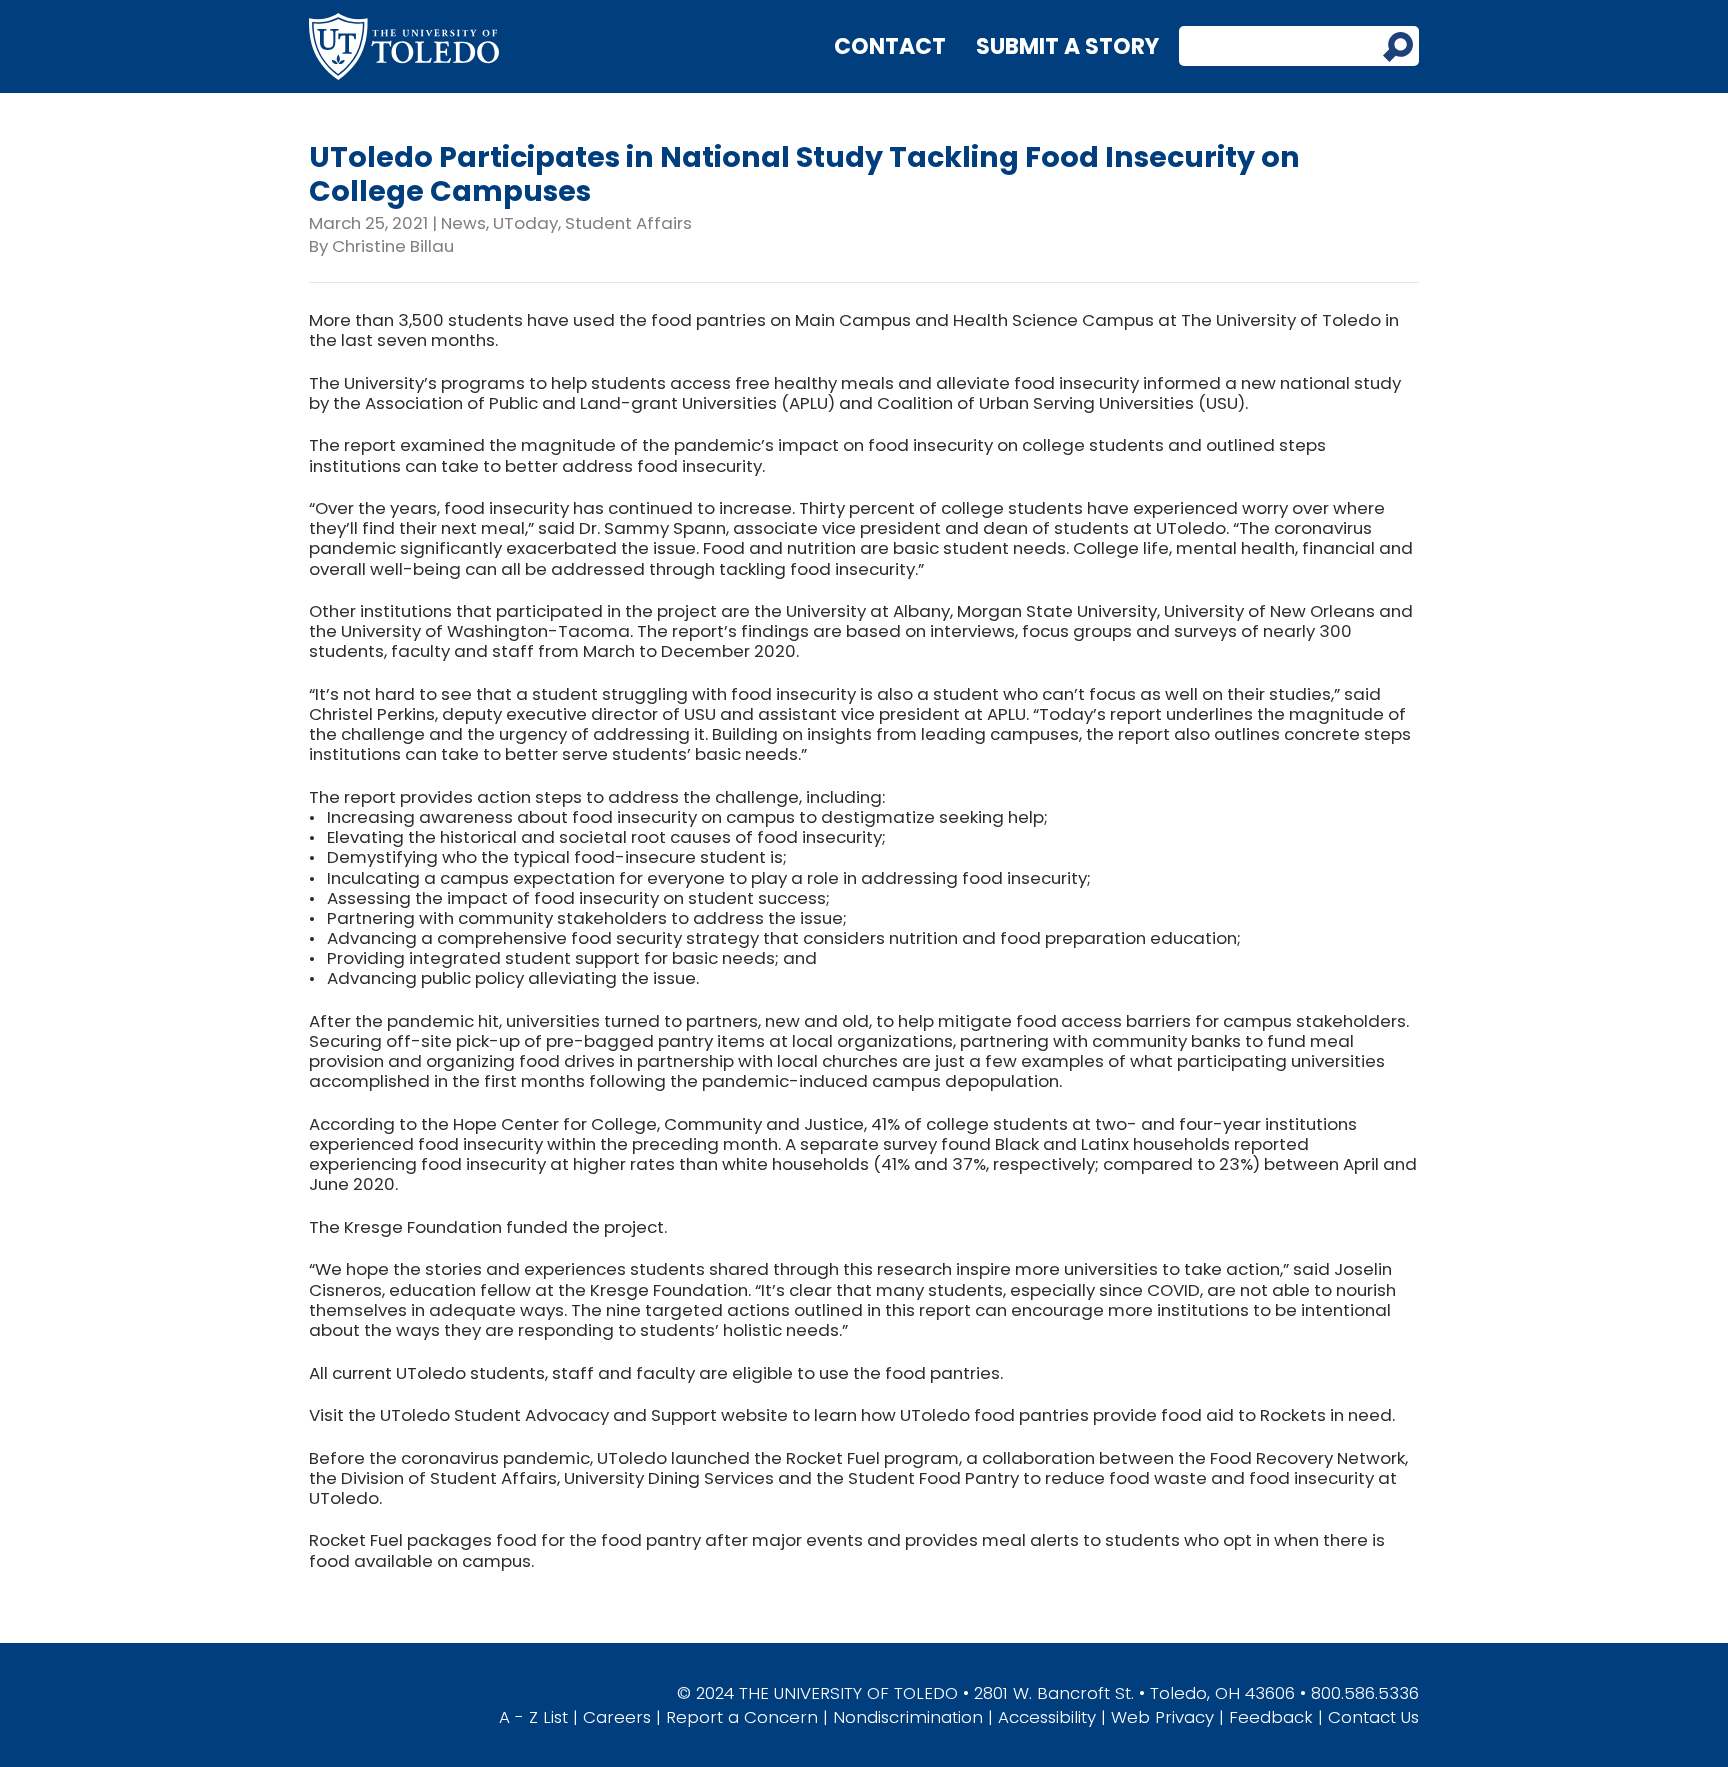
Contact (890, 46)
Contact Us (1373, 1717)
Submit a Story (1067, 46)
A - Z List (533, 1717)
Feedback (1271, 1717)
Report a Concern (742, 1717)
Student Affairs (628, 223)
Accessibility (1047, 1717)
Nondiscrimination (908, 1717)
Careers (617, 1717)
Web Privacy (1162, 1717)
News (463, 223)
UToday (525, 223)
